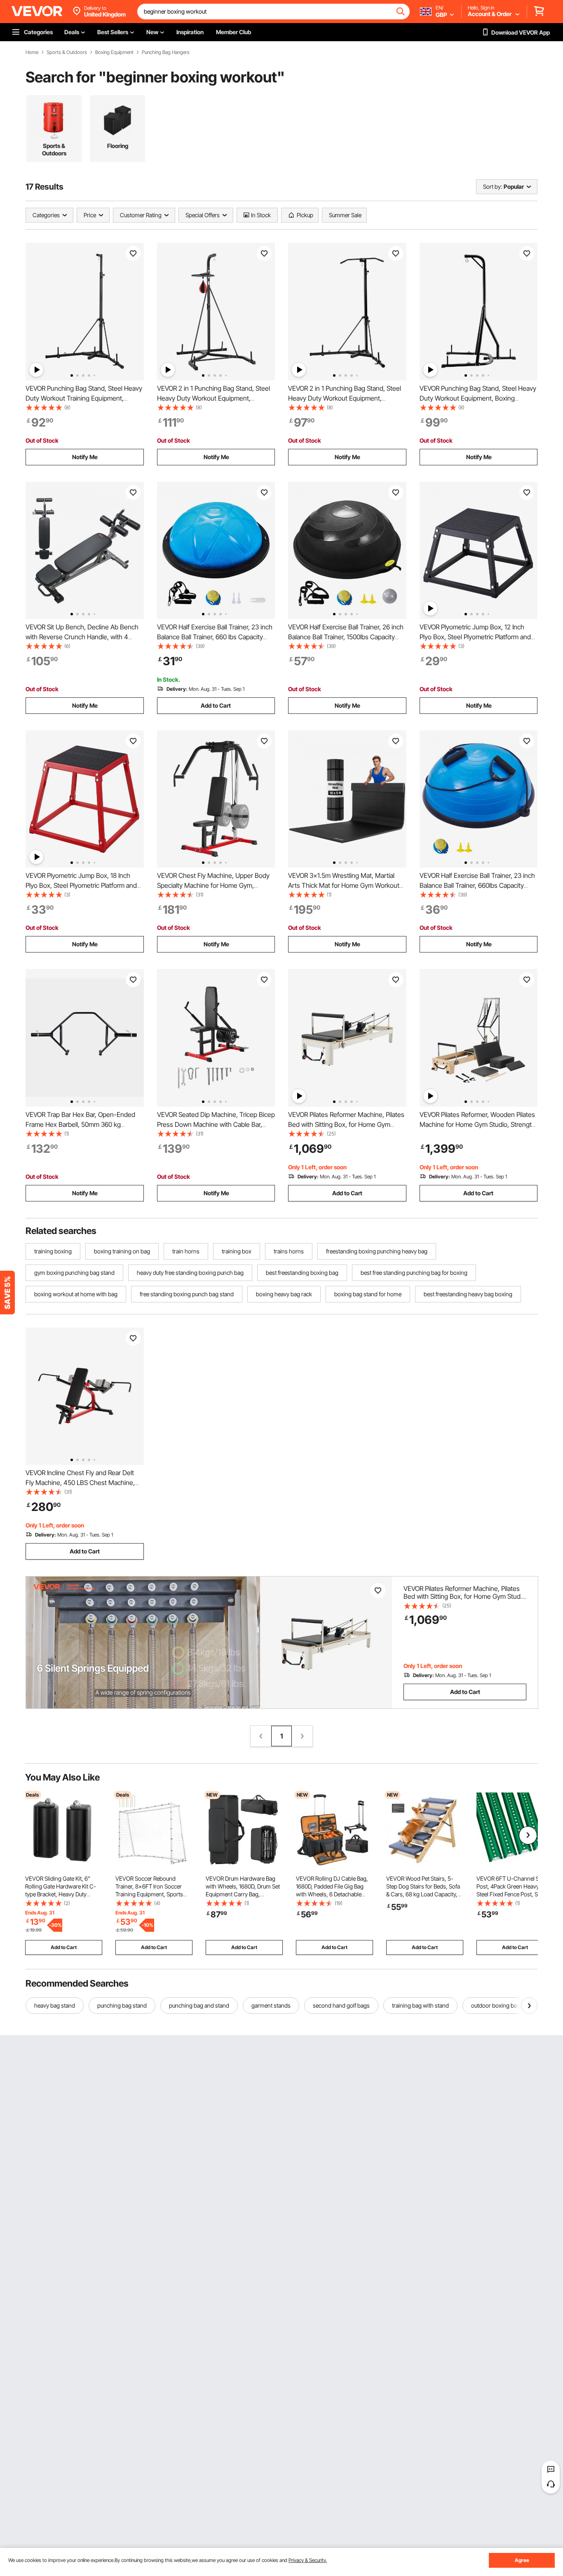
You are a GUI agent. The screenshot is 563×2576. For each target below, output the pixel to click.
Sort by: (493, 187)
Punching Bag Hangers (166, 52)
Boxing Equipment (114, 52)
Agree (522, 2560)
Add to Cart (216, 705)
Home (32, 52)
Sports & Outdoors (67, 52)
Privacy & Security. (308, 2560)
